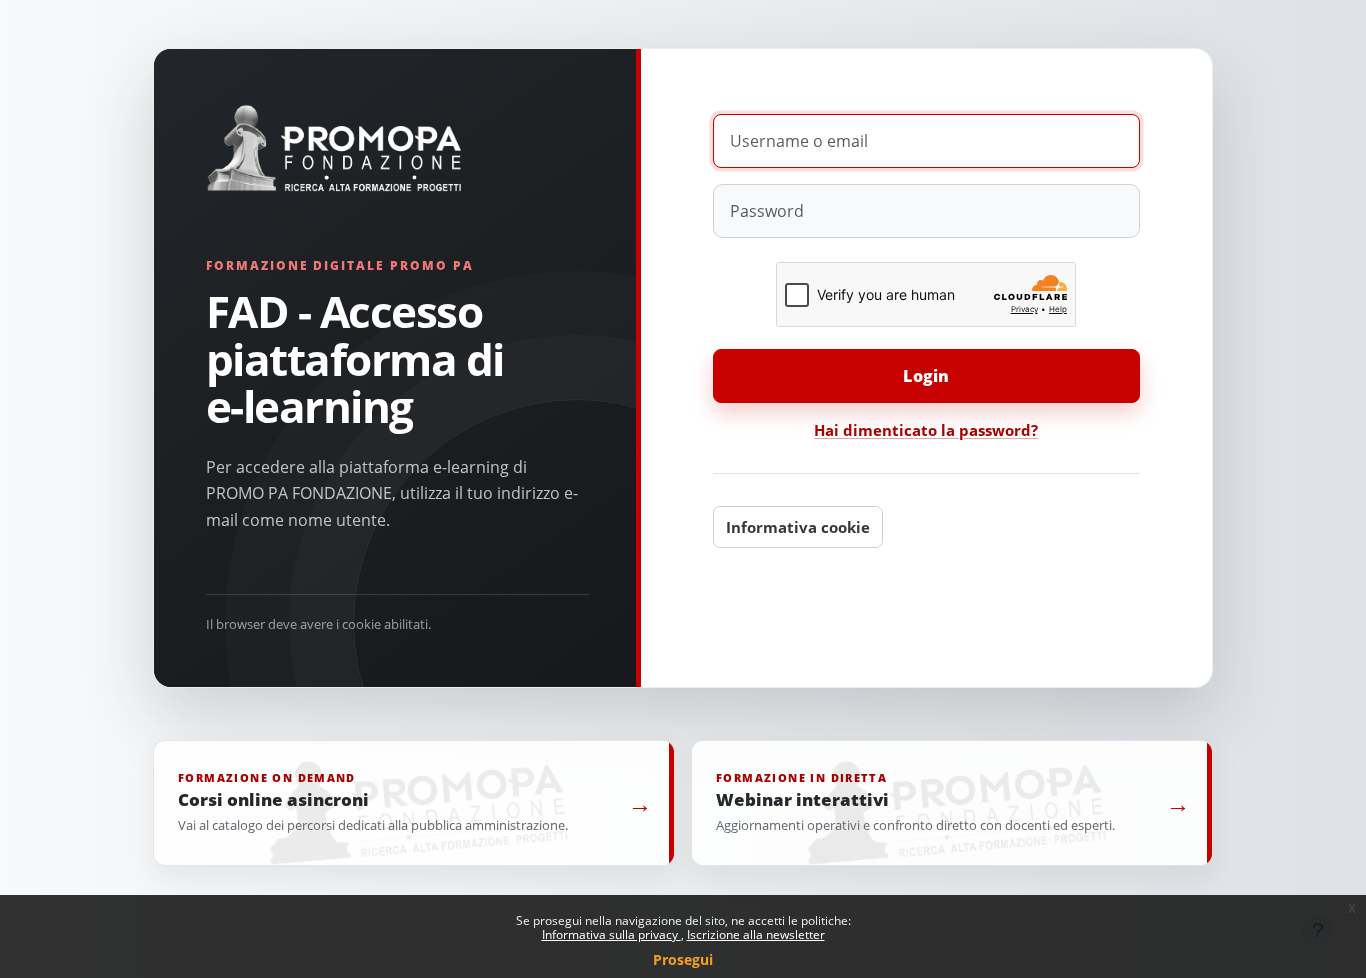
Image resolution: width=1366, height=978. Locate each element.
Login (926, 376)
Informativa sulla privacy (611, 934)
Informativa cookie (798, 527)
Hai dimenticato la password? (926, 430)
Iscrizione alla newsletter (756, 934)
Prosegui (683, 959)
